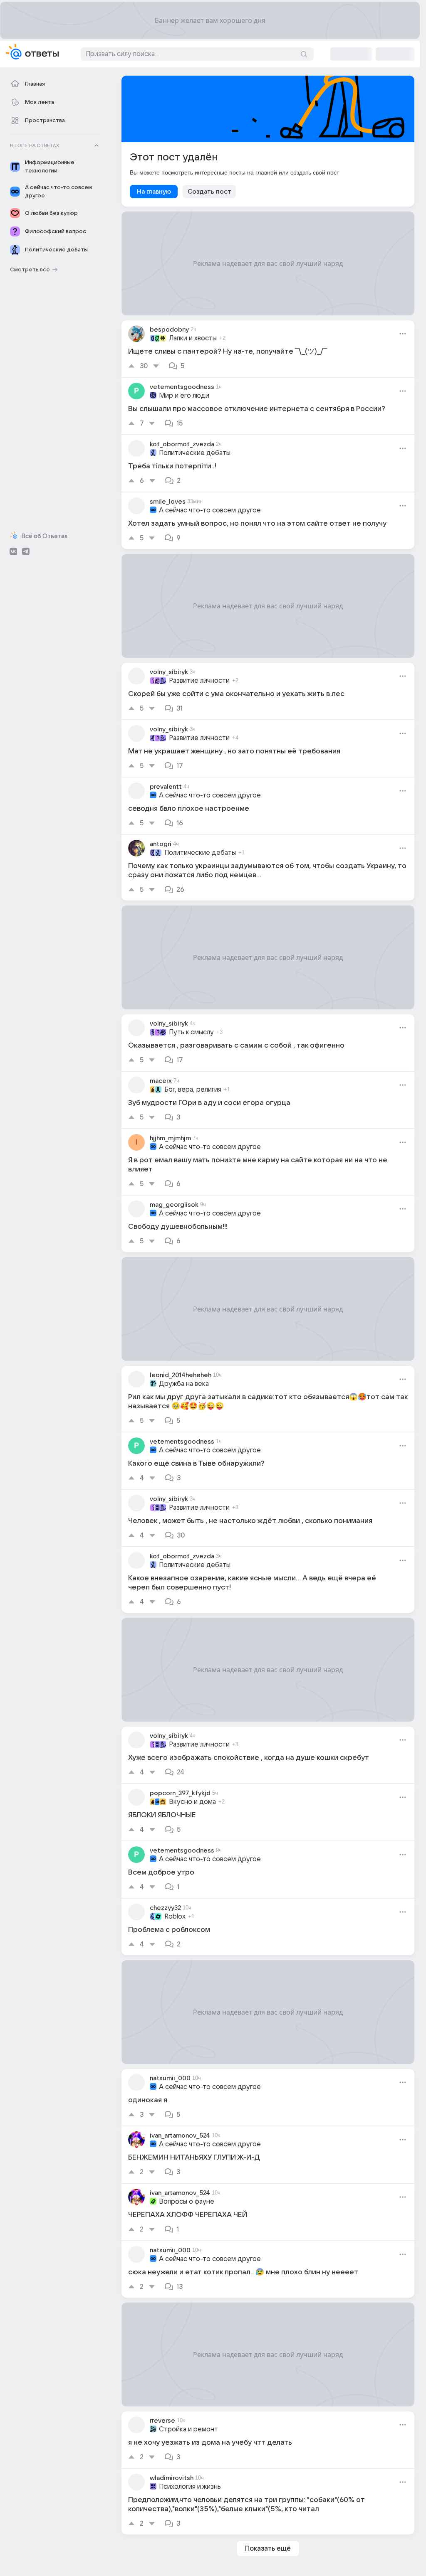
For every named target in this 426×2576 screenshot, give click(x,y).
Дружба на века (184, 1384)
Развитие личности (199, 681)
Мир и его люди (184, 396)
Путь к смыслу (191, 1032)
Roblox (175, 1917)
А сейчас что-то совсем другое (210, 510)
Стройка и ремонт (188, 2429)
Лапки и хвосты (193, 338)
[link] (268, 349)
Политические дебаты (195, 453)
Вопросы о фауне (187, 2202)
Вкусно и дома (192, 1802)
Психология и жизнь (190, 2487)
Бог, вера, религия (193, 1090)
